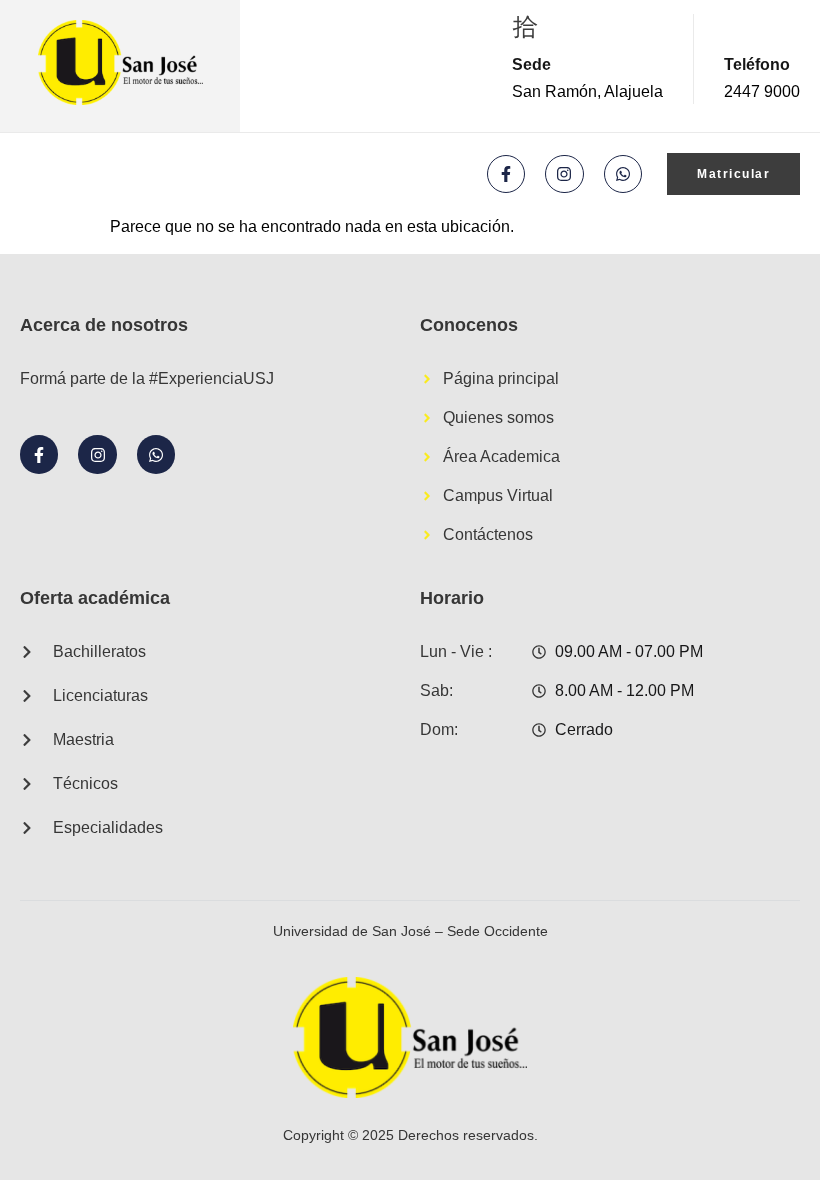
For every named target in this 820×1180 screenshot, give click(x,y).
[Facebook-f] (506, 174)
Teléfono (757, 64)
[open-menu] (35, 174)
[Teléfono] (737, 27)
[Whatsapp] (623, 174)
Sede (531, 64)
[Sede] (525, 27)
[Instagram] (564, 174)
